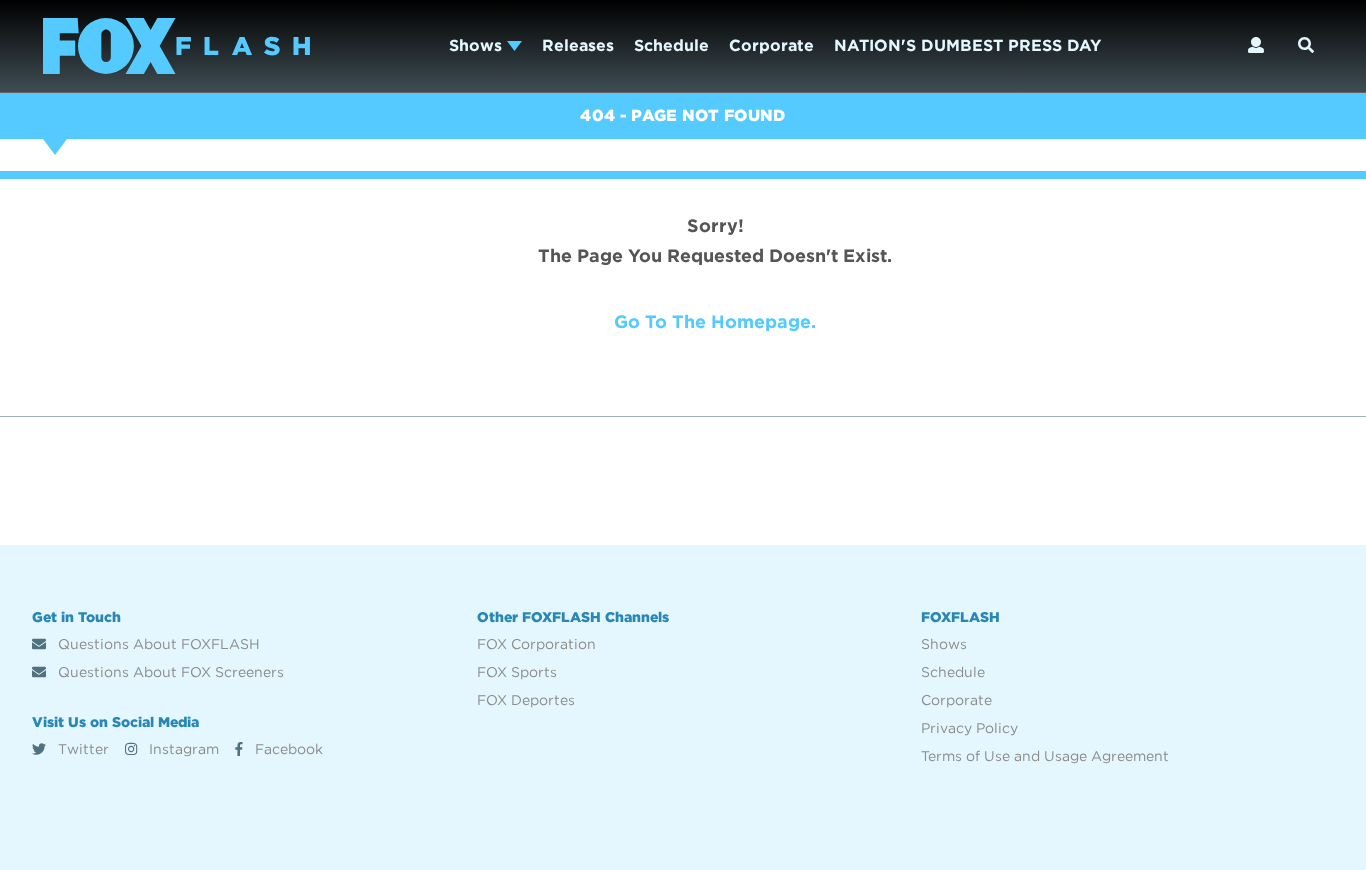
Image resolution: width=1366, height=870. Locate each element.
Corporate (771, 45)
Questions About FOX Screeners (169, 672)
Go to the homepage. (715, 321)
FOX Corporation (536, 644)
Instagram (182, 749)
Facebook (287, 749)
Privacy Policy (969, 728)
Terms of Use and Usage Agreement (1045, 756)
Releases (578, 45)
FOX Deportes (526, 700)
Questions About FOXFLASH (157, 644)
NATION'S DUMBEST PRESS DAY (967, 45)
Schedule (671, 45)
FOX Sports (517, 672)
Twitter (81, 749)
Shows (478, 45)
